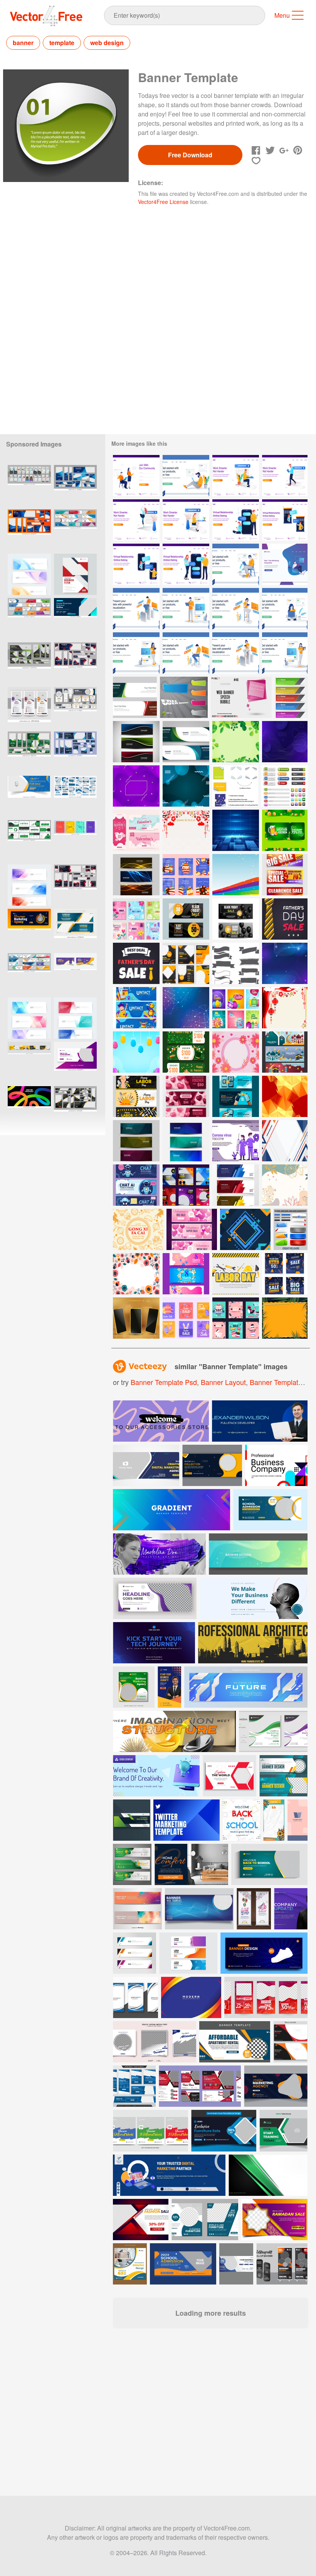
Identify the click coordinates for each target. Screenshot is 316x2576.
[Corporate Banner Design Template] (186, 742)
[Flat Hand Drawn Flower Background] (136, 1274)
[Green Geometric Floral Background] (236, 742)
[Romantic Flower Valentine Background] (285, 1185)
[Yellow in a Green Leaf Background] (285, 1318)
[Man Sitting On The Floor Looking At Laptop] (186, 476)
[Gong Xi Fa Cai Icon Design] (138, 1229)
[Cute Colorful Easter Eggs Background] (136, 1052)
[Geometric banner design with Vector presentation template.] (29, 574)
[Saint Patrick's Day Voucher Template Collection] (285, 830)
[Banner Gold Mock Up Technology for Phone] (136, 1318)
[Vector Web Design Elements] (291, 1229)
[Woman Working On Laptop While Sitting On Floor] (285, 609)
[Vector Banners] (291, 697)
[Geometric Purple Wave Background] (136, 786)
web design (107, 43)
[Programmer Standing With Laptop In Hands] (186, 609)
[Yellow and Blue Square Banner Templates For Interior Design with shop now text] (130, 2264)
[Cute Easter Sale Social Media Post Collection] (236, 1318)
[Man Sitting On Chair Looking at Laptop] (236, 564)
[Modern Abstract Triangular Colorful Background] (285, 1141)
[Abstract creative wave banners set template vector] (135, 1997)
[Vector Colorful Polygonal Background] (285, 1096)
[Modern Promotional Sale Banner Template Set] (285, 875)
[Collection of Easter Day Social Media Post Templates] (236, 1008)
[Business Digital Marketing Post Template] (186, 963)
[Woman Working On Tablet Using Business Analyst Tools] (236, 653)
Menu (282, 15)
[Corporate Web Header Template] (135, 697)
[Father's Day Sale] (136, 963)
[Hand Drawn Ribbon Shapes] (236, 963)
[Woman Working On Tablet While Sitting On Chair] (236, 609)
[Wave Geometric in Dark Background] (285, 742)
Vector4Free (47, 16)
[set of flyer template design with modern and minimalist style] (75, 796)
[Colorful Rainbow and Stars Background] (236, 875)
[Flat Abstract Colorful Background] (245, 1229)
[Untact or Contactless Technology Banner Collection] (136, 1008)
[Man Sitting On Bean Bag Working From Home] (285, 564)
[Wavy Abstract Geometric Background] (285, 963)
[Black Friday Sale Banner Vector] (186, 919)
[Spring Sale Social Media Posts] (136, 919)
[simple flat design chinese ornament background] (186, 830)
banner (23, 43)
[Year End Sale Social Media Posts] (285, 1274)
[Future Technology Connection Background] (186, 1008)
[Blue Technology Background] (236, 830)
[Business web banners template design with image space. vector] (75, 663)
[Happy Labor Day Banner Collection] (136, 1096)
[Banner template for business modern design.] (264, 1953)
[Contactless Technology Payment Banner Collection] (236, 1096)
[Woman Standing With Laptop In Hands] (285, 653)
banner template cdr (282, 1382)
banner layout (223, 1382)
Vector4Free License (163, 202)
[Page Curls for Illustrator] (235, 786)
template (62, 43)
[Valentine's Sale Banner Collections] (192, 1229)
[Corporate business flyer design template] (75, 574)
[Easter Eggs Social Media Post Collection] (186, 875)
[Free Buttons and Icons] (284, 786)
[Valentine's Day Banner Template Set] (136, 830)
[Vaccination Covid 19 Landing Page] (236, 1141)
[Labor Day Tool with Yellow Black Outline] (236, 1274)
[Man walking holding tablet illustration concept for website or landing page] (285, 476)
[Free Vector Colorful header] (136, 742)
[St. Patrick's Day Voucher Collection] (186, 1052)
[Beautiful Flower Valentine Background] (236, 1052)
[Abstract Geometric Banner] (236, 1185)
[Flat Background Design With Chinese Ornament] (285, 1008)
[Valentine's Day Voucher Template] (186, 1096)
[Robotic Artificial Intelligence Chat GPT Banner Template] (136, 1185)
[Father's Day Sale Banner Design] (285, 919)
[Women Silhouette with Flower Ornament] (186, 1274)
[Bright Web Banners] (184, 697)
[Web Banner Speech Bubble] (241, 697)
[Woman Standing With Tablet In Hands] (136, 653)
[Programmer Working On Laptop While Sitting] (186, 653)
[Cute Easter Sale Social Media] (186, 1318)
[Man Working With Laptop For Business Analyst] (136, 609)
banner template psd (164, 1382)
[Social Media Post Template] (186, 1185)
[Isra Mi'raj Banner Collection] (285, 1052)
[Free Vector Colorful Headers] (136, 875)
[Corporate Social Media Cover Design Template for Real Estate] (29, 796)
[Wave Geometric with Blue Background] (186, 786)
